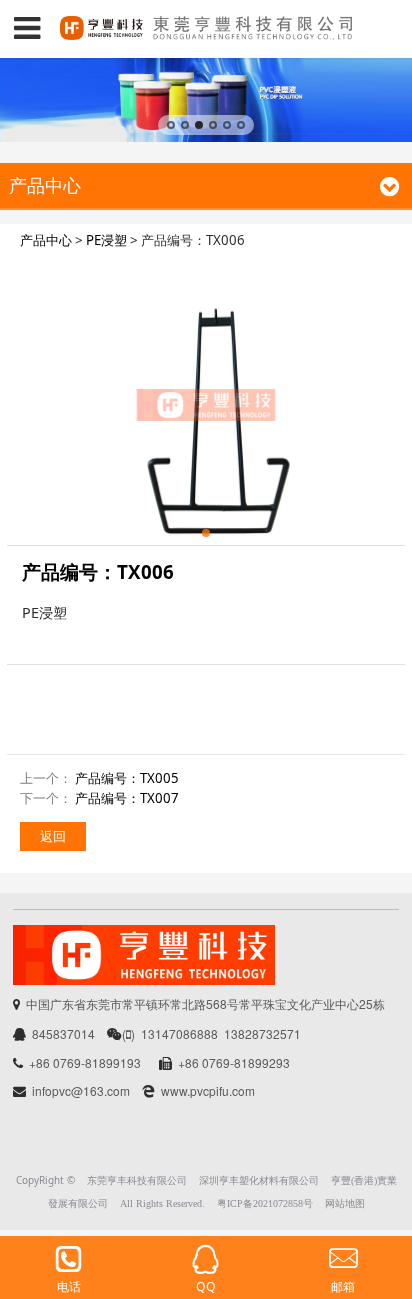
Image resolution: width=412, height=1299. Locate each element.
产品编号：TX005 (127, 778)
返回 (53, 836)
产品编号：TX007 (127, 798)
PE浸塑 (106, 240)
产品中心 (46, 240)
